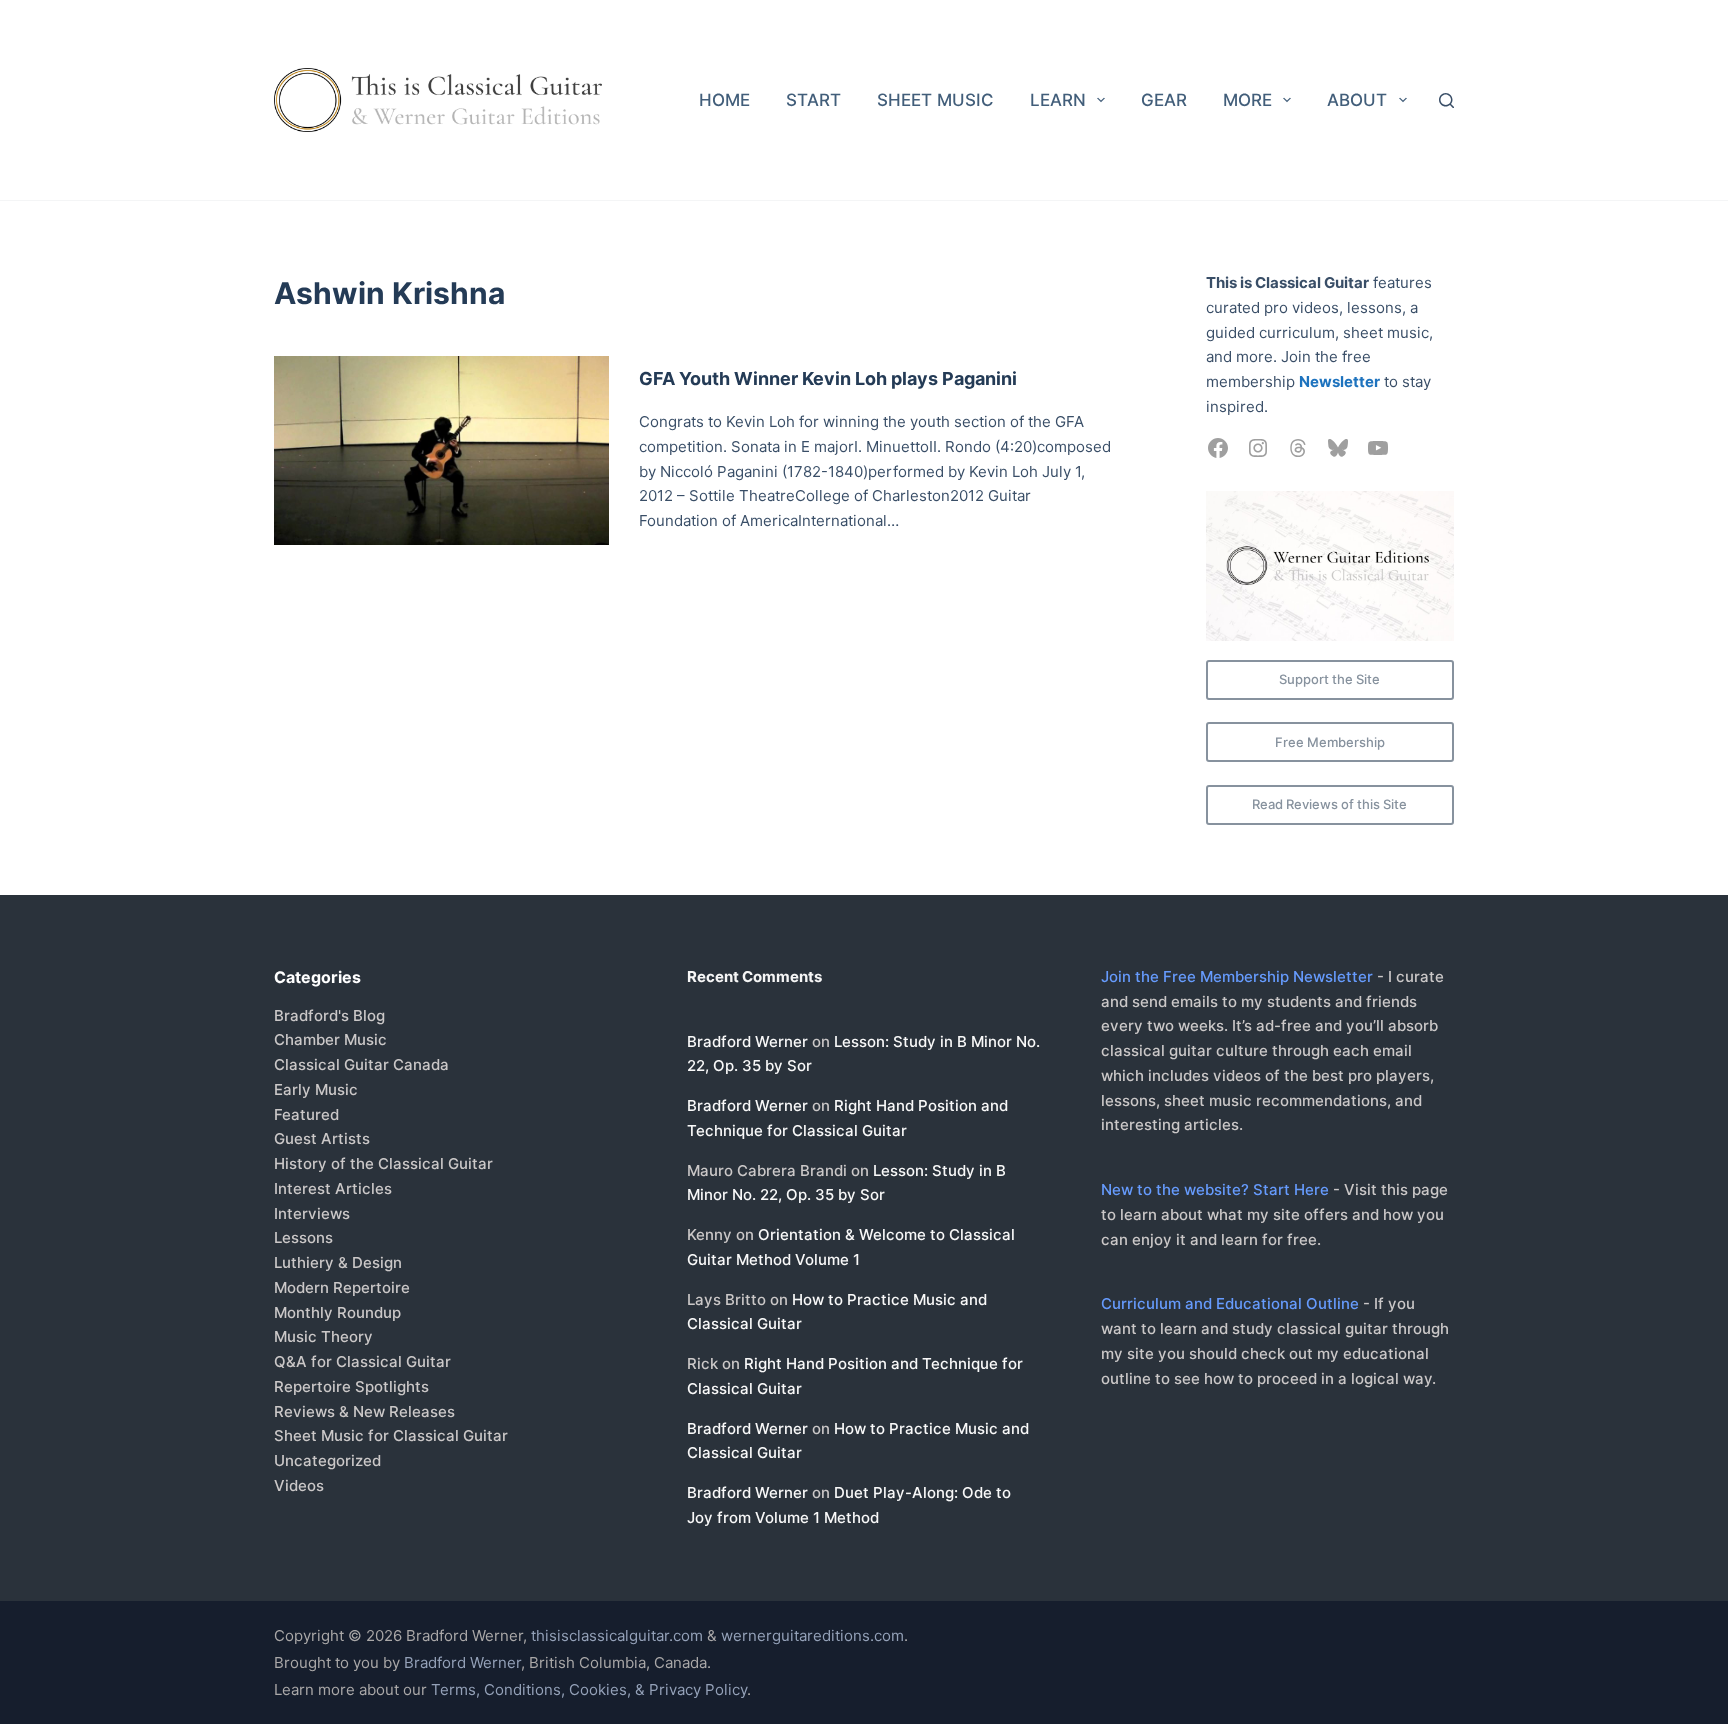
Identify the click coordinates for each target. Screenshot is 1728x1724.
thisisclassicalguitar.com (617, 1635)
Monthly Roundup (337, 1312)
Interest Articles (333, 1188)
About (1357, 100)
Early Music (316, 1089)
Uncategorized (327, 1460)
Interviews (312, 1213)
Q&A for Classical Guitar (362, 1361)
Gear (1164, 100)
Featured (306, 1114)
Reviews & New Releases (364, 1411)
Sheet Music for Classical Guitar (391, 1435)
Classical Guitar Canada (361, 1064)
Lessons (303, 1237)
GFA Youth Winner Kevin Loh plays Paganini (828, 378)
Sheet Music (935, 100)
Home (724, 100)
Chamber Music (330, 1039)
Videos (299, 1485)
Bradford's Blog (329, 1015)
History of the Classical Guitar (383, 1163)
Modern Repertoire (342, 1287)
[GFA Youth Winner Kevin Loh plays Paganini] (441, 450)
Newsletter (1339, 381)
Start (813, 100)
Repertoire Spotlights (351, 1386)
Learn (1058, 100)
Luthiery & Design (338, 1262)
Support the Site (1329, 679)
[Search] (1446, 100)
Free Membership (1330, 742)
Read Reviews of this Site (1329, 804)
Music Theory (323, 1336)
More (1247, 100)
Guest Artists (322, 1138)
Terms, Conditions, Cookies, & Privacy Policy (589, 1689)
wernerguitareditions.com (812, 1635)
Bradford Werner (747, 1041)
